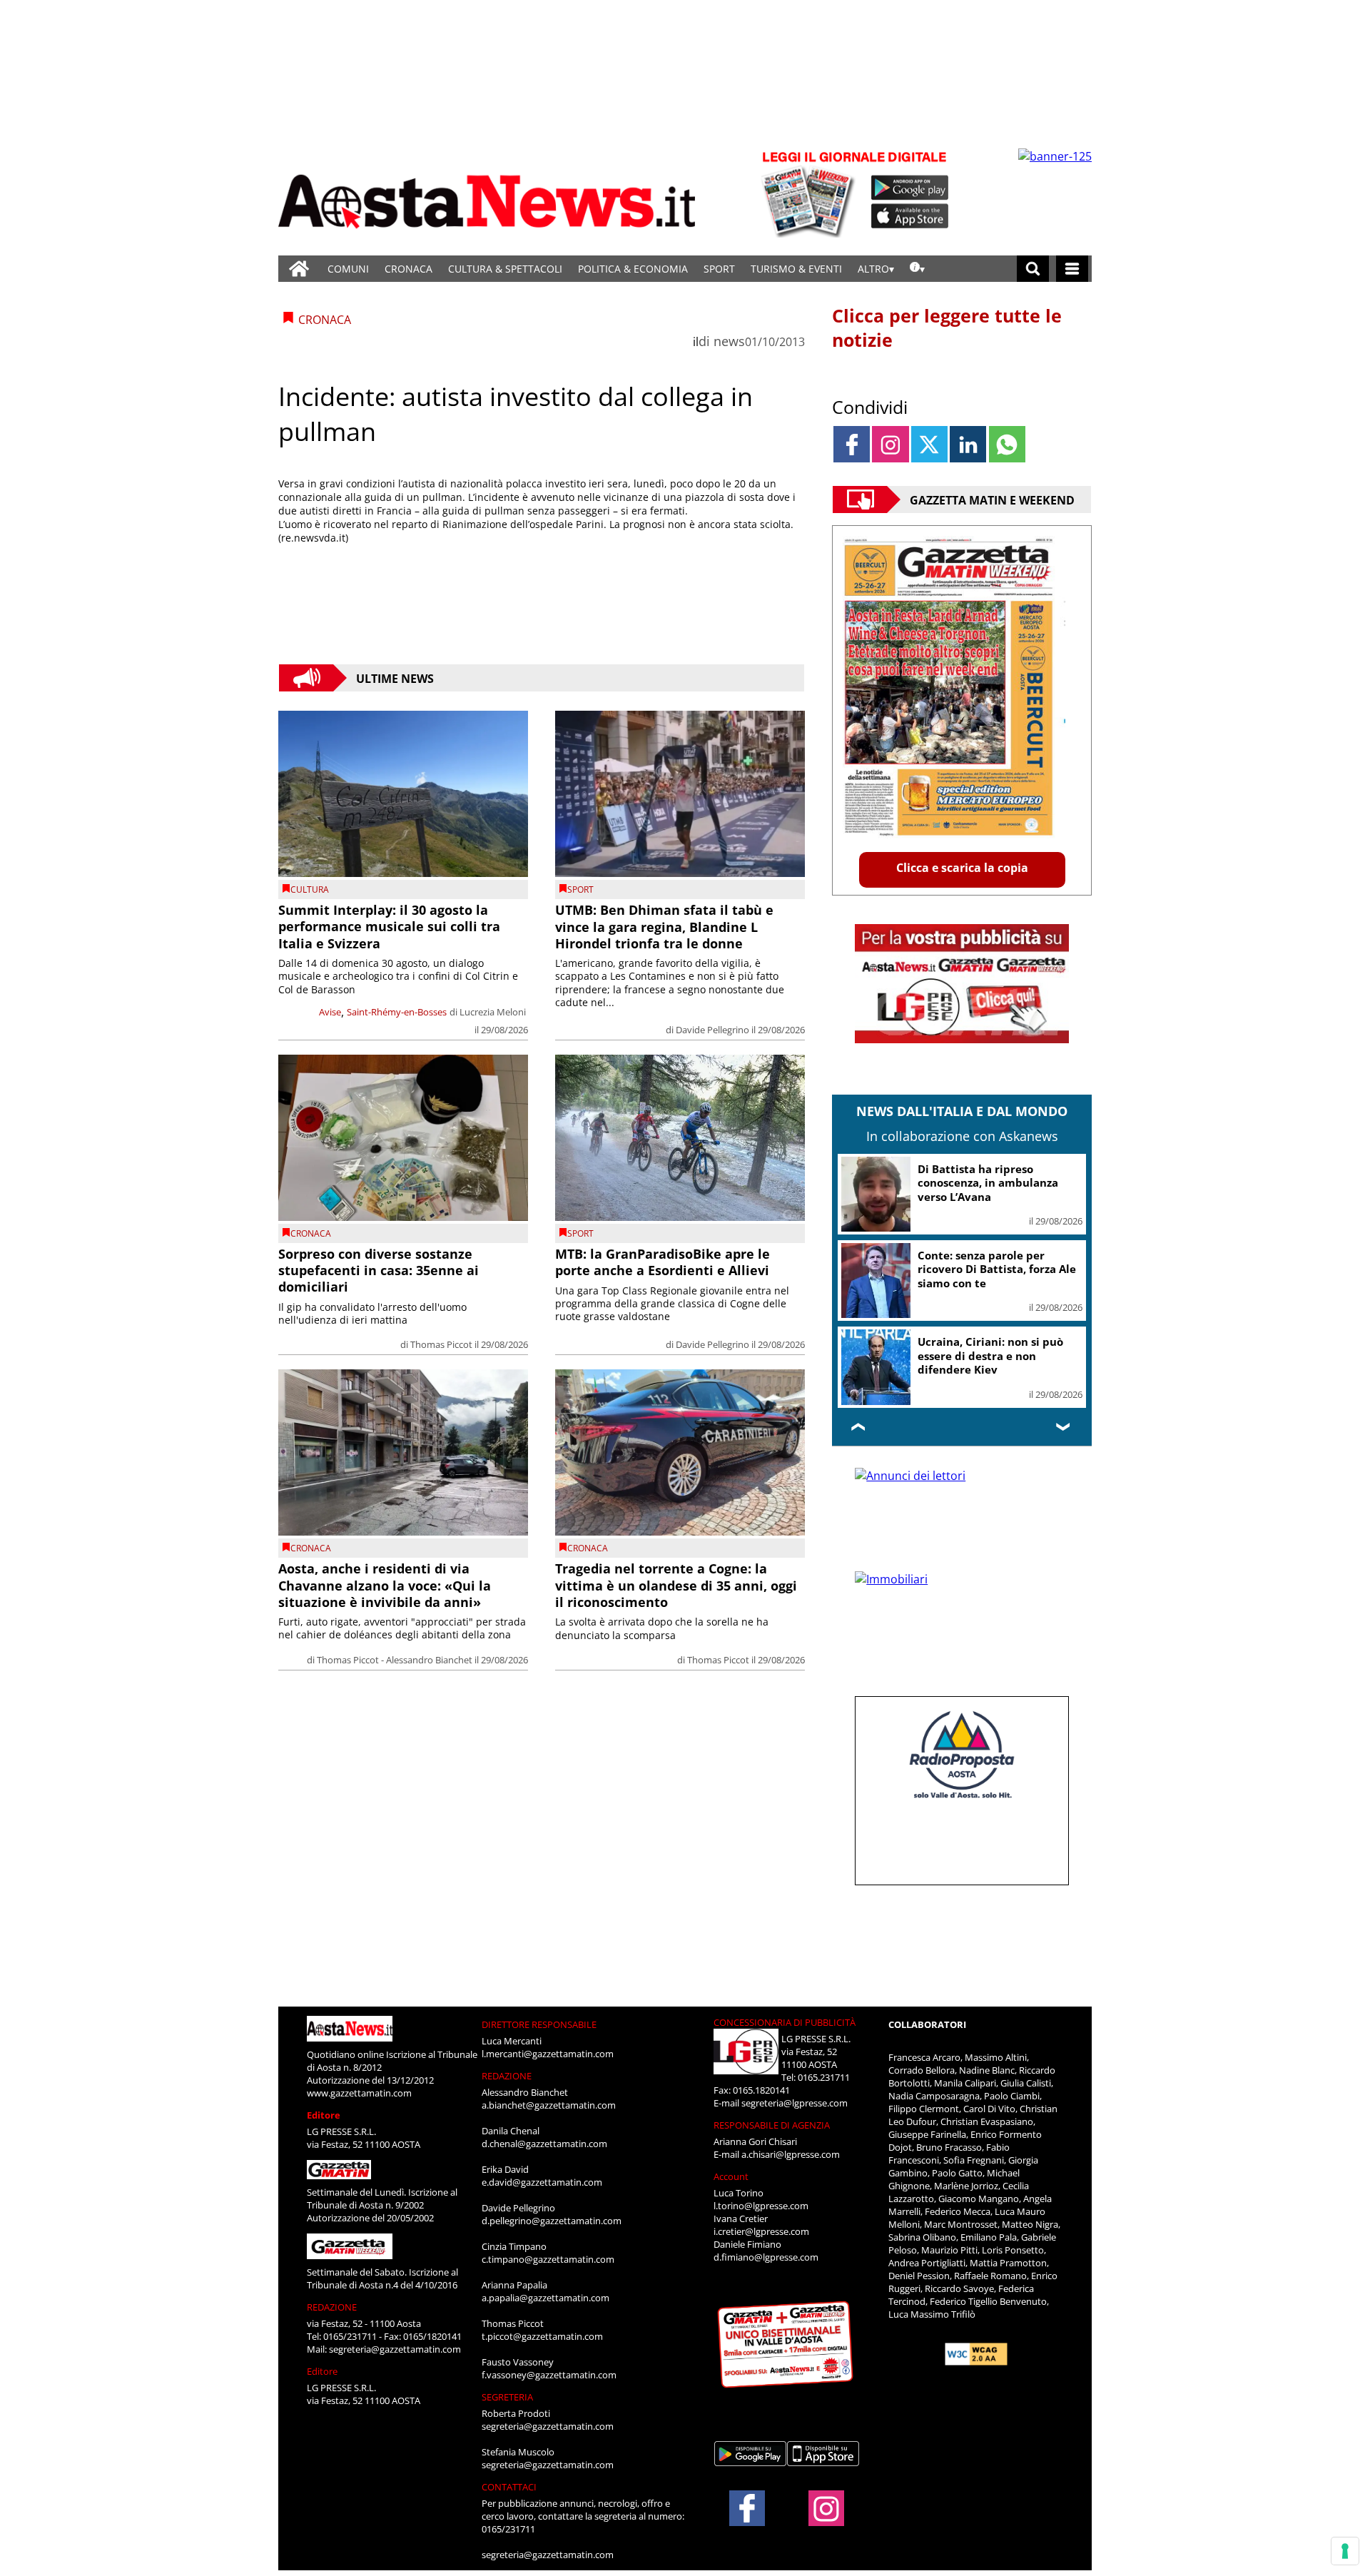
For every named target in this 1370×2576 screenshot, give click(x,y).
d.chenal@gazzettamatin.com (544, 2144)
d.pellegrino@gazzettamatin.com (552, 2221)
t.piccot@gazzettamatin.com (542, 2336)
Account (731, 2176)
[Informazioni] (917, 269)
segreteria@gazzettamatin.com (395, 2349)
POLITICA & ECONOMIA (633, 269)
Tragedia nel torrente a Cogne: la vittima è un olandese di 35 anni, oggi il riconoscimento (676, 1585)
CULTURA (310, 889)
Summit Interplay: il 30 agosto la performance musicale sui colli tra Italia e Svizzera (389, 927)
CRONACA (409, 269)
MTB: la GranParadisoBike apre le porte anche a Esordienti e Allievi (663, 1262)
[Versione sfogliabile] (811, 193)
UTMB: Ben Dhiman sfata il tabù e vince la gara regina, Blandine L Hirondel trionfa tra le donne (664, 927)
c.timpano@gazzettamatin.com (548, 2259)
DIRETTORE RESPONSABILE (539, 2024)
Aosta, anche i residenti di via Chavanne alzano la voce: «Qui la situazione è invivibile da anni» (385, 1585)
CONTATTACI (509, 2487)
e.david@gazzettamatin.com (542, 2182)
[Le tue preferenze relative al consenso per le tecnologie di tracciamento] (1345, 2551)
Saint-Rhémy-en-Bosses (397, 1012)
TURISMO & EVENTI (796, 269)
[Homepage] (299, 269)
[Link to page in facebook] (852, 444)
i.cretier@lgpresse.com (761, 2231)
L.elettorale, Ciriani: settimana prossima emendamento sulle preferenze (972, 1349)
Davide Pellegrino (712, 1030)
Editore (324, 2115)
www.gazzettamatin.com (359, 2093)
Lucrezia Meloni (493, 1012)
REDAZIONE (332, 2307)
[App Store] (910, 216)
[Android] (910, 188)
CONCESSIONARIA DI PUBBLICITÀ (785, 2022)
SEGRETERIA (507, 2397)
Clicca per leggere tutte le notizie (947, 328)
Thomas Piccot (441, 1344)
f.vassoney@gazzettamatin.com (549, 2375)
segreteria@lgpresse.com (795, 2103)
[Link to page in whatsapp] (1007, 444)
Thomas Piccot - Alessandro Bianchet (395, 1660)
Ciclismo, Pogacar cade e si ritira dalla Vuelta (989, 1176)
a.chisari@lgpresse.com (791, 2154)
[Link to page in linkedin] (968, 444)
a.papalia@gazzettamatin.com (546, 2298)
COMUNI (348, 269)
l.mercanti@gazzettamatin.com (548, 2054)
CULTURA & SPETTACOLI (505, 269)
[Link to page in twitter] (929, 444)
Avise (330, 1012)
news (729, 341)
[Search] (1033, 269)
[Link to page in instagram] (890, 444)
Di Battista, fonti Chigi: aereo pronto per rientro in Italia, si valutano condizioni (997, 1255)
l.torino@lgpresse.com (761, 2206)
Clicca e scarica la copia (962, 868)
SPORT (719, 269)
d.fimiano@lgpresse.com (766, 2257)
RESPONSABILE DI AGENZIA (772, 2125)
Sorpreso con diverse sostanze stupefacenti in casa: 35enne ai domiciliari (379, 1271)
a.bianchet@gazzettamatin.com (549, 2105)
